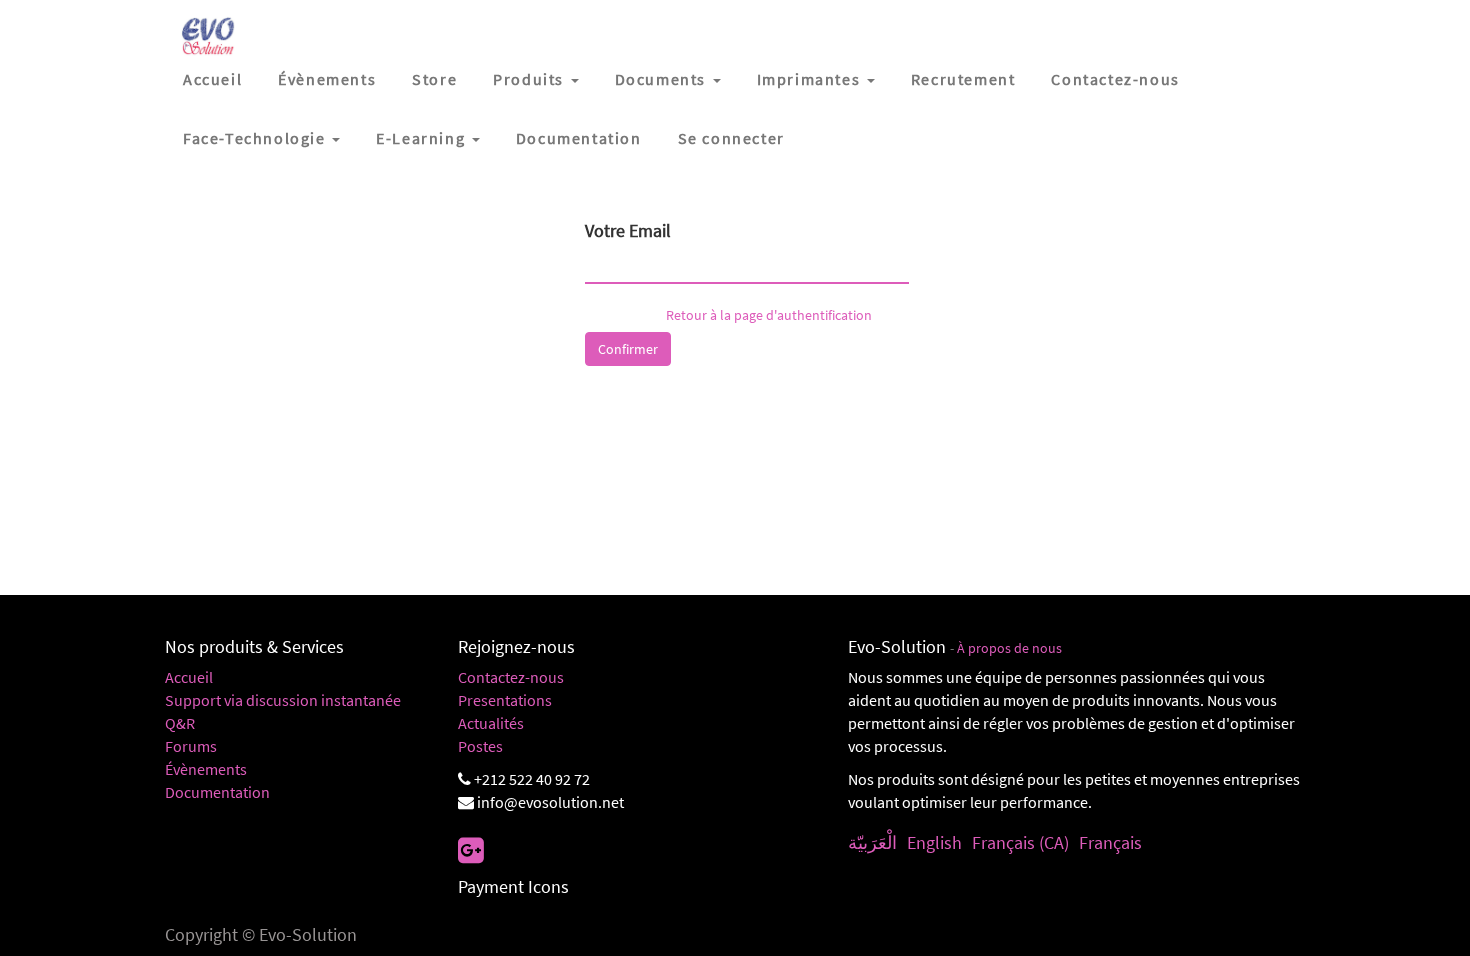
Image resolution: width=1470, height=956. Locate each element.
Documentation (217, 792)
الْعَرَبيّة (872, 842)
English (934, 842)
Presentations (505, 700)
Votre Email (628, 230)
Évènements (206, 769)
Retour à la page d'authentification (769, 315)
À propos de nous (1009, 648)
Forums (191, 746)
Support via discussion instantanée (283, 700)
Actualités (491, 723)
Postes (480, 746)
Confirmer (628, 349)
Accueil (189, 677)
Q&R (180, 723)
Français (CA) (1020, 842)
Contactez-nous (511, 677)
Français (1110, 842)
